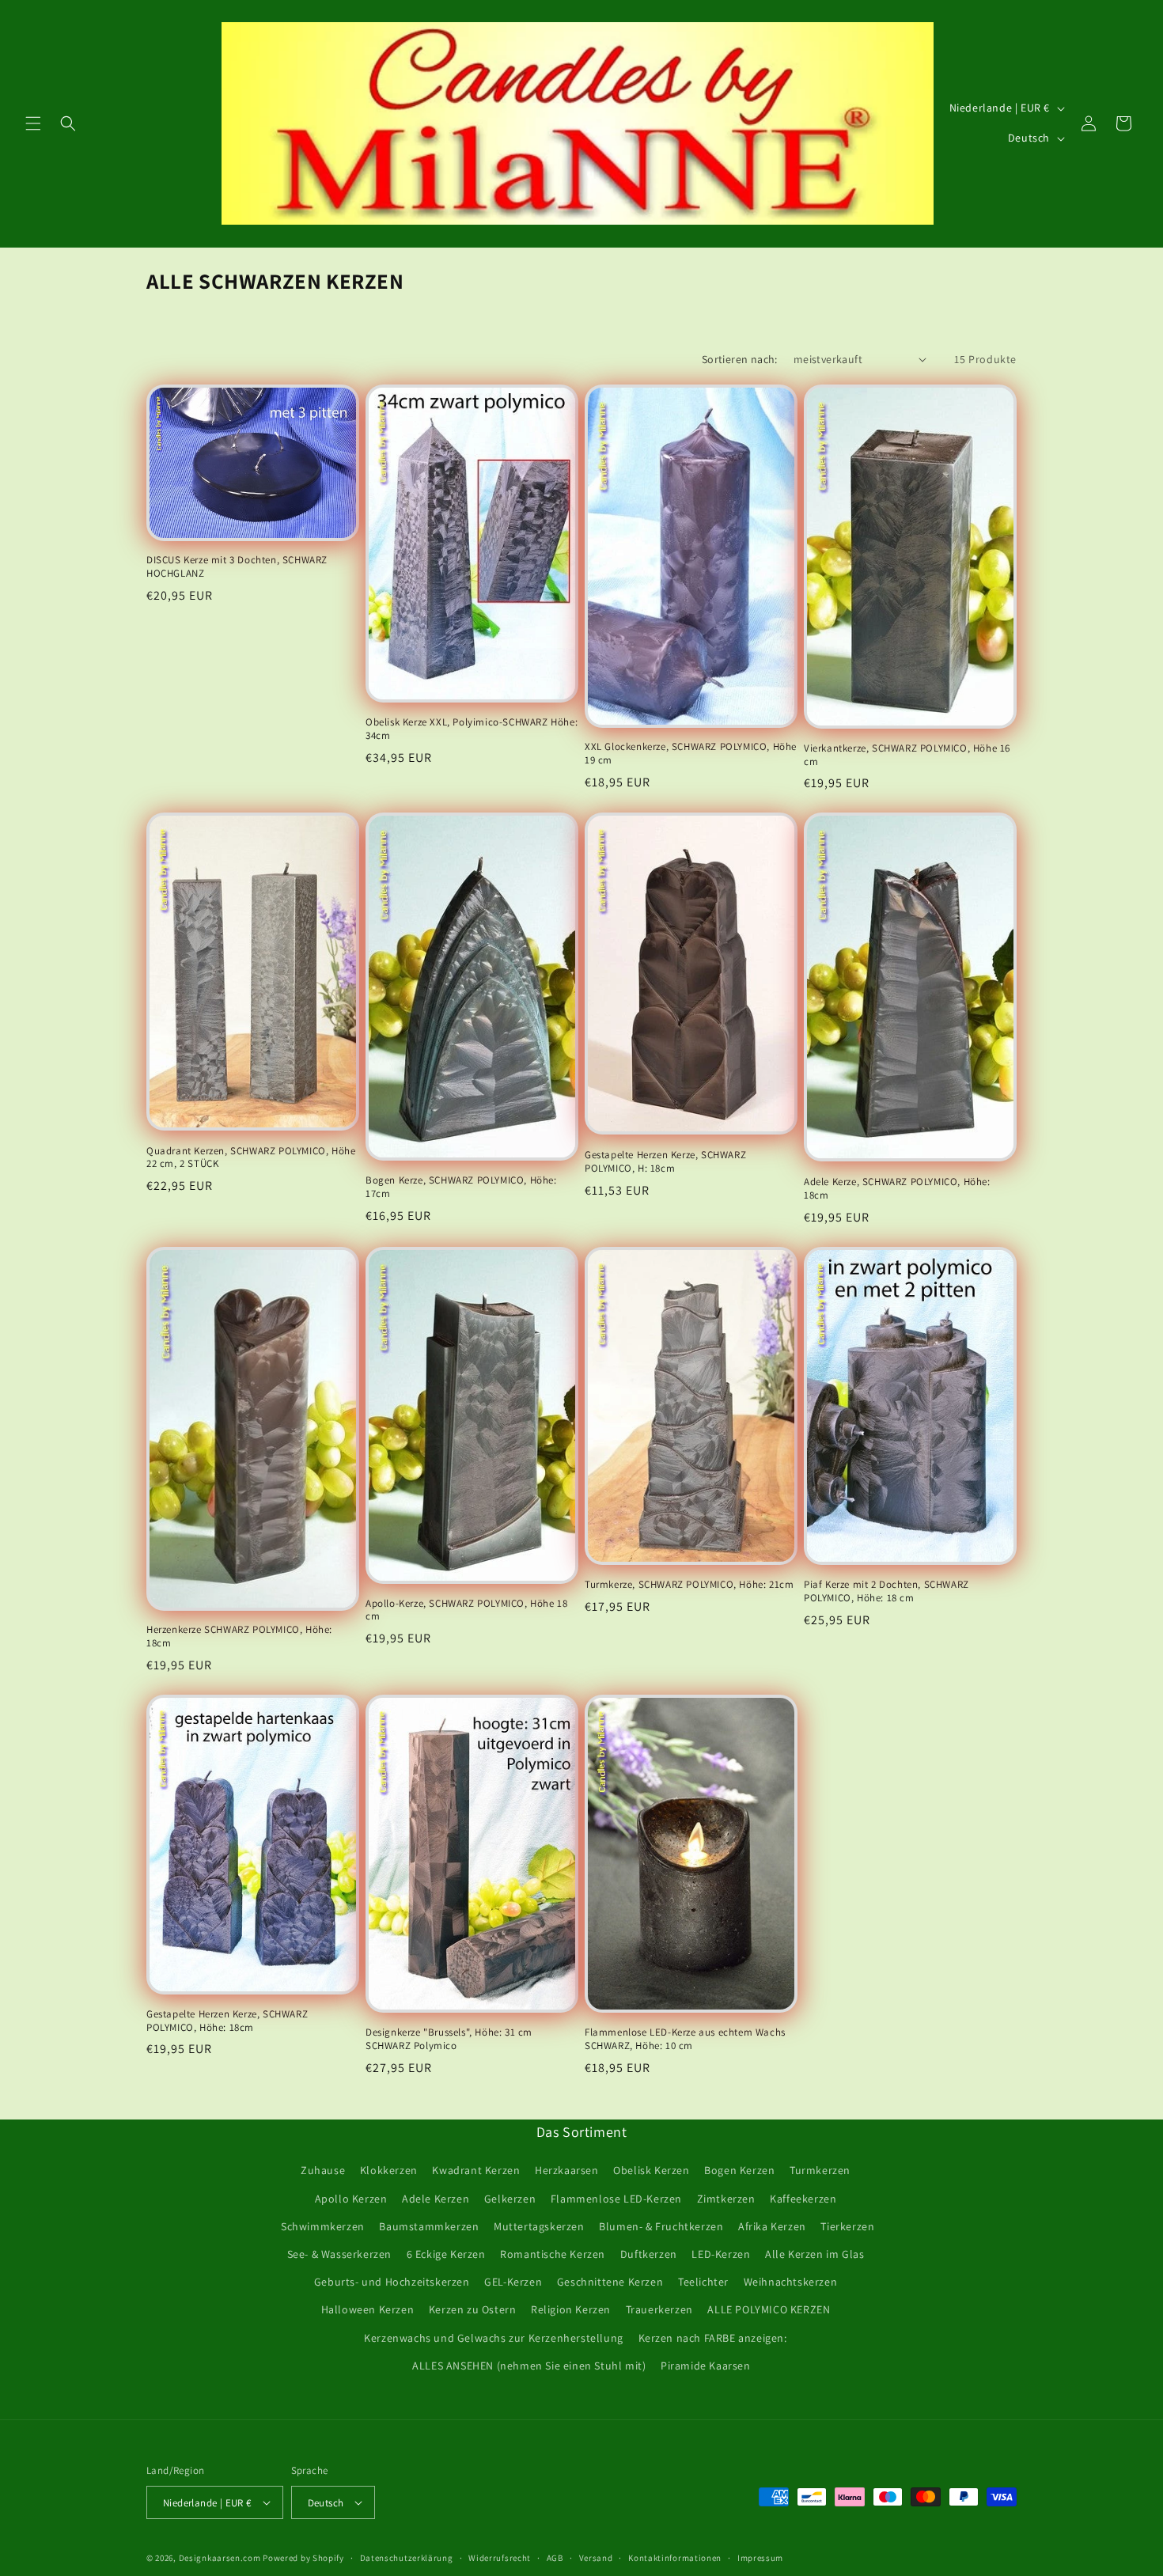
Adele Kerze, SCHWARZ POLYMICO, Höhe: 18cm (897, 1189)
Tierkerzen (847, 2226)
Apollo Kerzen (351, 2199)
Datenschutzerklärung (407, 2558)
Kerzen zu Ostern (473, 2309)
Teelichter (703, 2282)
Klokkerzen (389, 2170)
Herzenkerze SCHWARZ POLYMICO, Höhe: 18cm (239, 1637)
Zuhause (323, 2170)
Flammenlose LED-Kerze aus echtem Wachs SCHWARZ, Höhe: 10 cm (685, 2039)
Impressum (760, 2558)
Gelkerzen (510, 2199)
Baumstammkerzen (429, 2226)
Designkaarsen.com (220, 2558)
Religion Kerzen (571, 2309)
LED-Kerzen (721, 2254)
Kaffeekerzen (803, 2199)
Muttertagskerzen (539, 2226)
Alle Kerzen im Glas (814, 2254)
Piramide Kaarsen (706, 2366)
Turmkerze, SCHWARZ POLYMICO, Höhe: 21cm (689, 1585)
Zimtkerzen (726, 2199)
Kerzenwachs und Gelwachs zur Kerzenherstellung (494, 2338)
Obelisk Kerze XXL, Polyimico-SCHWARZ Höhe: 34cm (472, 729)
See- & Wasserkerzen (339, 2254)
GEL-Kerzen (513, 2282)
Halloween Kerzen (368, 2309)
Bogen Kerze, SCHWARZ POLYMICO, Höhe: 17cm (461, 1187)
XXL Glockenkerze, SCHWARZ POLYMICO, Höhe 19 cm (691, 754)
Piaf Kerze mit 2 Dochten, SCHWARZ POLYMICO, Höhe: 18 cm (886, 1591)
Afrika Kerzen (772, 2226)
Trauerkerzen (659, 2309)
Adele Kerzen (436, 2199)
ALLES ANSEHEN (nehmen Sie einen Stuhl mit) (529, 2366)
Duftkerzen (649, 2254)
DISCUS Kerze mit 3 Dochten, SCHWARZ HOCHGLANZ (237, 567)
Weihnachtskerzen (791, 2282)
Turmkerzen (820, 2170)
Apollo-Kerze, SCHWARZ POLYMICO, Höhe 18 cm (466, 1610)
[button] (33, 123)
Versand (596, 2558)
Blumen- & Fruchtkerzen (661, 2226)
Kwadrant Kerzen (476, 2170)
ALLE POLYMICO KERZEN (769, 2309)
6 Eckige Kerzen (446, 2254)
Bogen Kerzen (739, 2170)
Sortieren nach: (740, 359)
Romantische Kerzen (553, 2254)
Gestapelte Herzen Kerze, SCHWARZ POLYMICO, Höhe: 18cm (227, 2021)
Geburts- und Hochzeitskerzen (392, 2282)
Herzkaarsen (567, 2170)
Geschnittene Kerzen (610, 2282)
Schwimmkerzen (323, 2226)
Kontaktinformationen (675, 2558)
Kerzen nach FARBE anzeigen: (713, 2338)
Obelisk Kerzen (651, 2170)
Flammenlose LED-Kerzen (616, 2199)
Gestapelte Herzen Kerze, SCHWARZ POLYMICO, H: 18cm (665, 1162)
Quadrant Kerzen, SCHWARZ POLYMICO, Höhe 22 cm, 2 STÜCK (251, 1158)
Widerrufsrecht (500, 2558)
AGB (555, 2558)
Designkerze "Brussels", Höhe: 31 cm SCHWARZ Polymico (449, 2039)
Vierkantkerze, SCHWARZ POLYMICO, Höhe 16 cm (907, 755)
